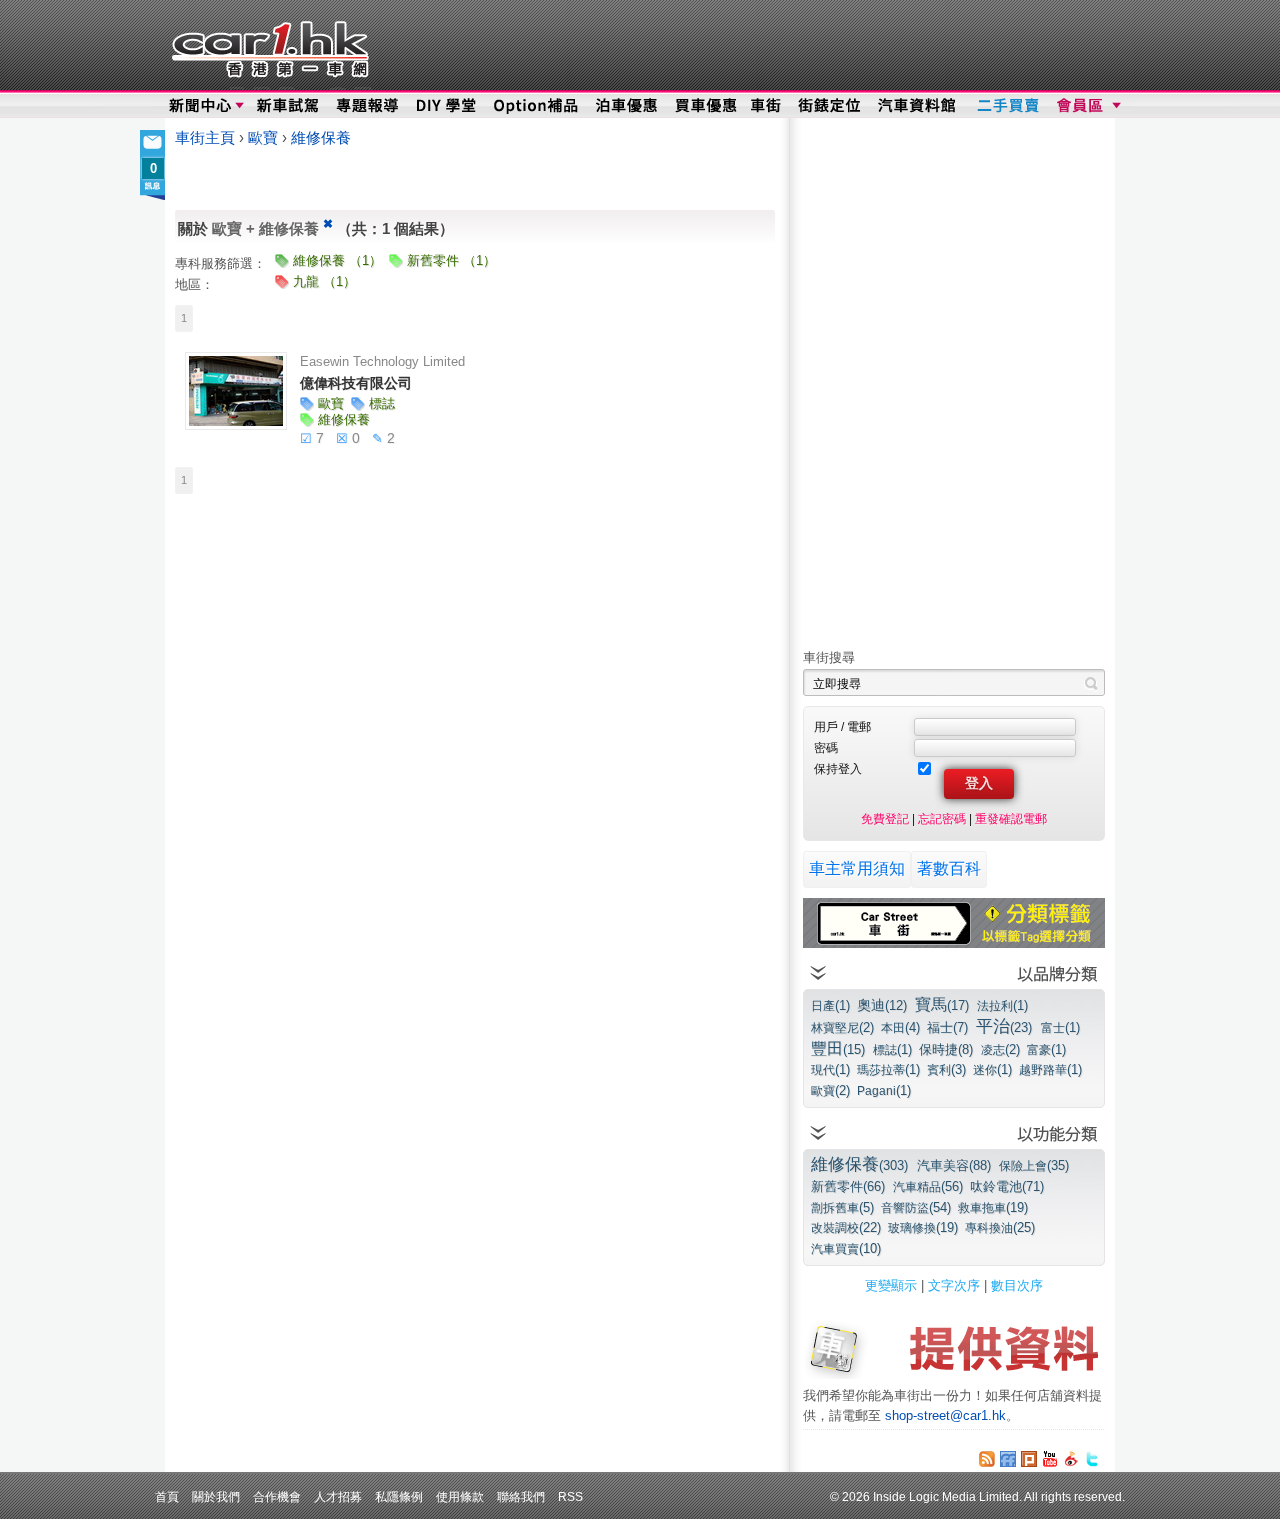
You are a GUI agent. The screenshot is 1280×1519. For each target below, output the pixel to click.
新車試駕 (289, 106)
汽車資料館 (918, 106)
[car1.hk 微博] (1071, 1459)
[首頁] (267, 45)
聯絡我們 (521, 1496)
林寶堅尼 (842, 1027)
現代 (830, 1069)
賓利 (946, 1069)
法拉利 (1002, 1005)
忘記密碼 (942, 818)
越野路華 (1050, 1069)
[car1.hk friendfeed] (1008, 1459)
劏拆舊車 (842, 1207)
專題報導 (368, 106)
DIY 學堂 (447, 106)
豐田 (838, 1048)
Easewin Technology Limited (382, 361)
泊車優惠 (628, 106)
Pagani (884, 1090)
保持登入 (838, 768)
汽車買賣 (846, 1248)
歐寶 (265, 138)
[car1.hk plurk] (1029, 1459)
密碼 (826, 747)
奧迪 (882, 1005)
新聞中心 (200, 106)
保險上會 (1034, 1165)
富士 (1060, 1027)
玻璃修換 (923, 1227)
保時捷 (946, 1049)
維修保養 (321, 138)
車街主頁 (205, 138)
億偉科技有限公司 (356, 383)
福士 (947, 1027)
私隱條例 (399, 1496)
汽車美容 (954, 1165)
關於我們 (216, 1496)
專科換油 (1000, 1227)
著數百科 (949, 868)
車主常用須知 (857, 868)
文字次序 (954, 1285)
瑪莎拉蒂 (888, 1069)
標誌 (892, 1049)
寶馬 (942, 1004)
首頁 (167, 1496)
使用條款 (460, 1496)
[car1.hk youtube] (1050, 1459)
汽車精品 (928, 1186)
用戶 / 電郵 (842, 726)
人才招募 (338, 1496)
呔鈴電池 (1007, 1186)
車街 (766, 106)
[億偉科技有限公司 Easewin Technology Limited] (236, 391)
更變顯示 (891, 1285)
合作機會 (277, 1496)
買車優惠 (705, 106)
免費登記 (885, 818)
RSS (570, 1496)
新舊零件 (848, 1186)
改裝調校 (846, 1227)
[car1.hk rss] (987, 1459)
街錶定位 (828, 106)
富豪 (1046, 1049)
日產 (830, 1005)
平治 (1004, 1026)
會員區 (1086, 106)
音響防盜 (916, 1207)
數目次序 (1017, 1285)
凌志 (1000, 1049)
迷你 (992, 1069)
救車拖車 (993, 1207)
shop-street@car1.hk (945, 1415)
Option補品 (538, 106)
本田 (900, 1027)
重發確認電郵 (1011, 818)
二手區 (1007, 106)
